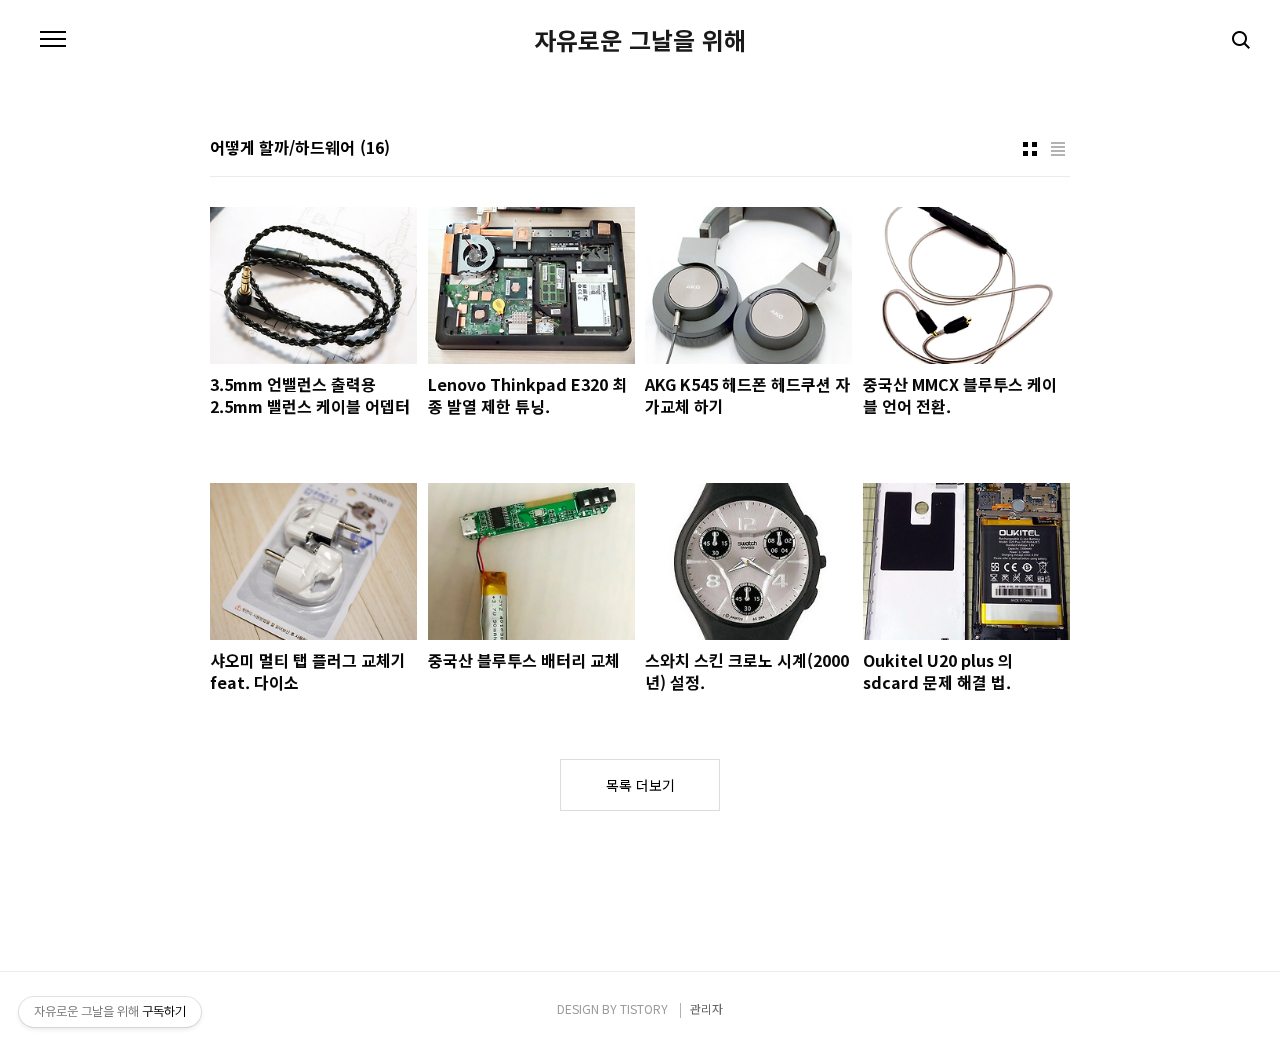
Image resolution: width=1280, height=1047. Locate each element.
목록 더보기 (640, 785)
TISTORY (644, 1008)
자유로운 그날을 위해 (640, 40)
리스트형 (1058, 149)
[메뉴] (53, 40)
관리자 (706, 1008)
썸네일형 (1030, 149)
